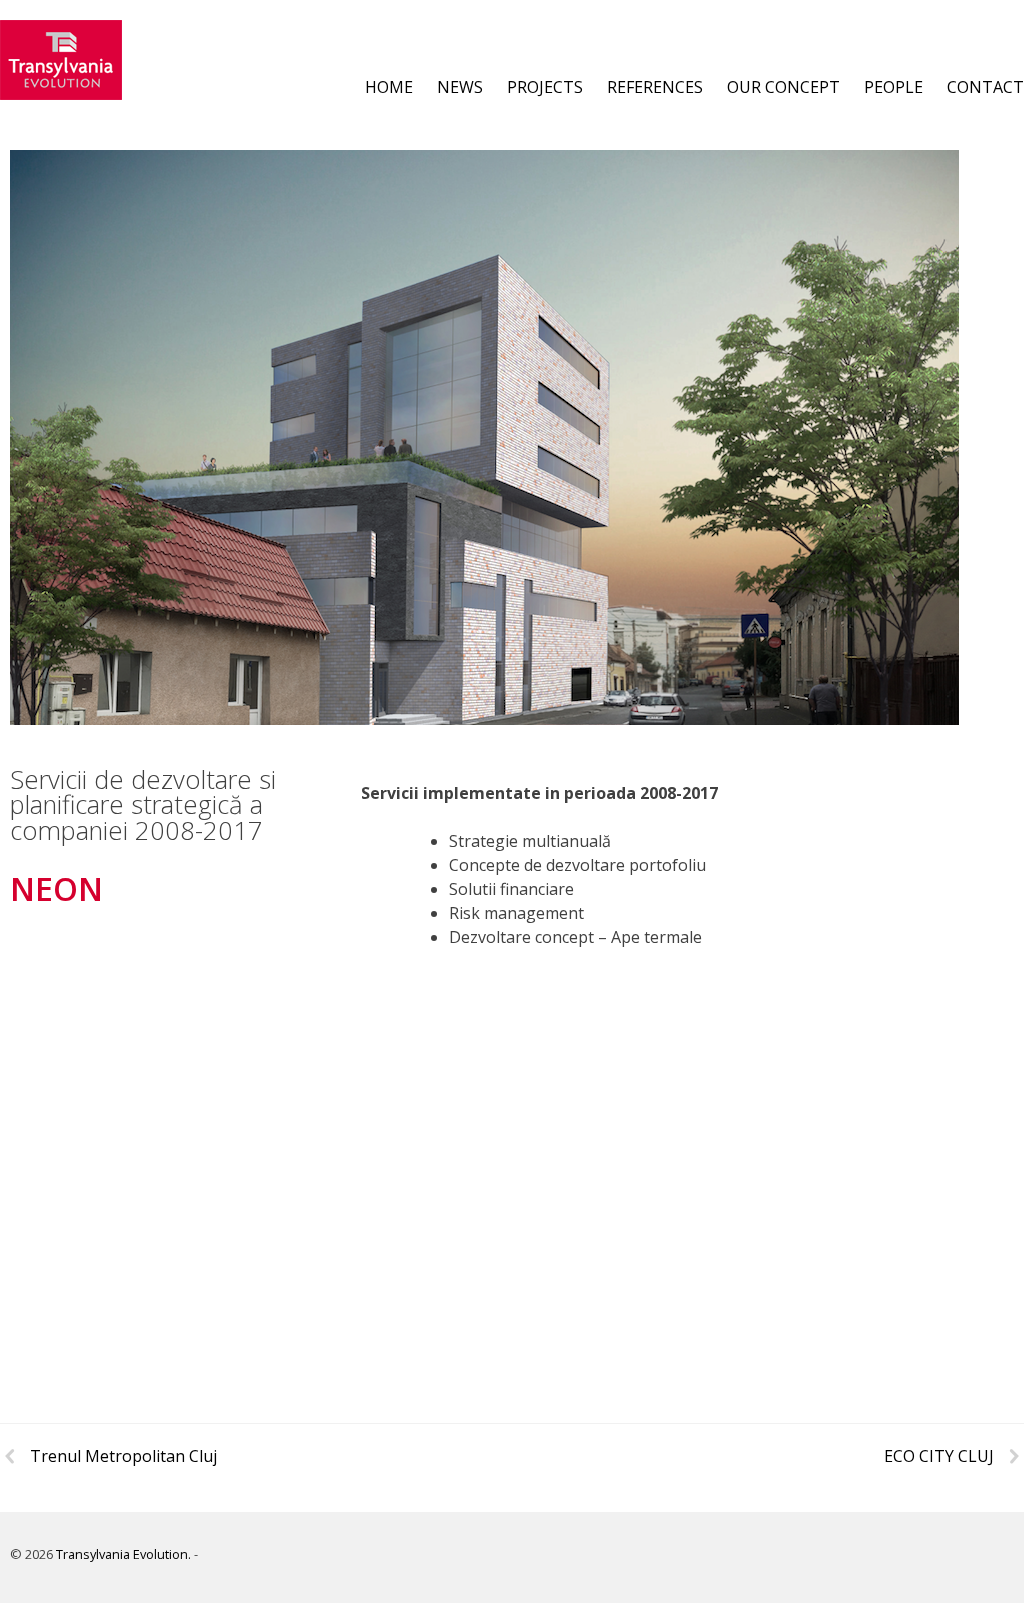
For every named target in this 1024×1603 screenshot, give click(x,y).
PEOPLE (893, 87)
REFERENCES (655, 87)
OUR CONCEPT (783, 87)
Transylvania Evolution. (123, 1554)
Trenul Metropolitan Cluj (123, 1456)
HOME (389, 87)
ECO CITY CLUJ (939, 1456)
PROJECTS (545, 87)
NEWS (460, 87)
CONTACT (985, 87)
